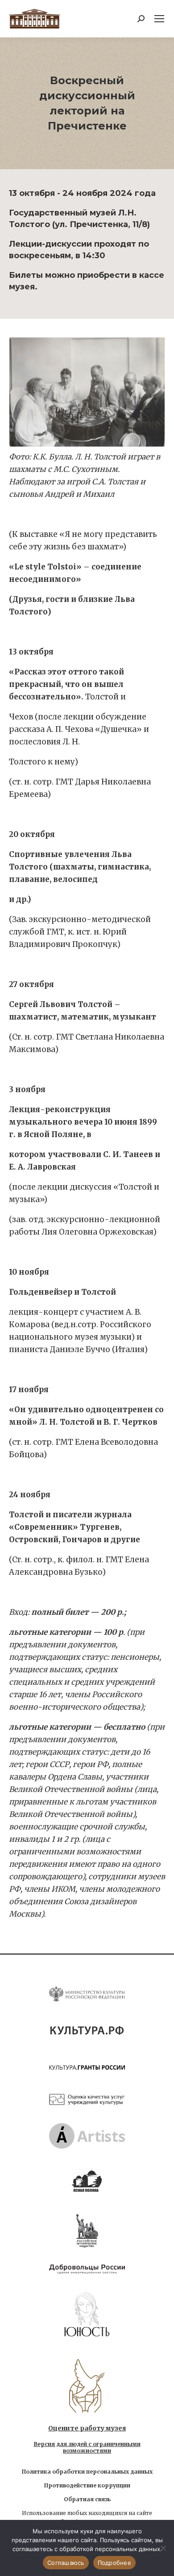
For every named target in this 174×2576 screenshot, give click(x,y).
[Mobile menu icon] (159, 19)
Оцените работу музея (87, 2428)
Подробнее (114, 2563)
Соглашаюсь (66, 2563)
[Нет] (163, 2548)
